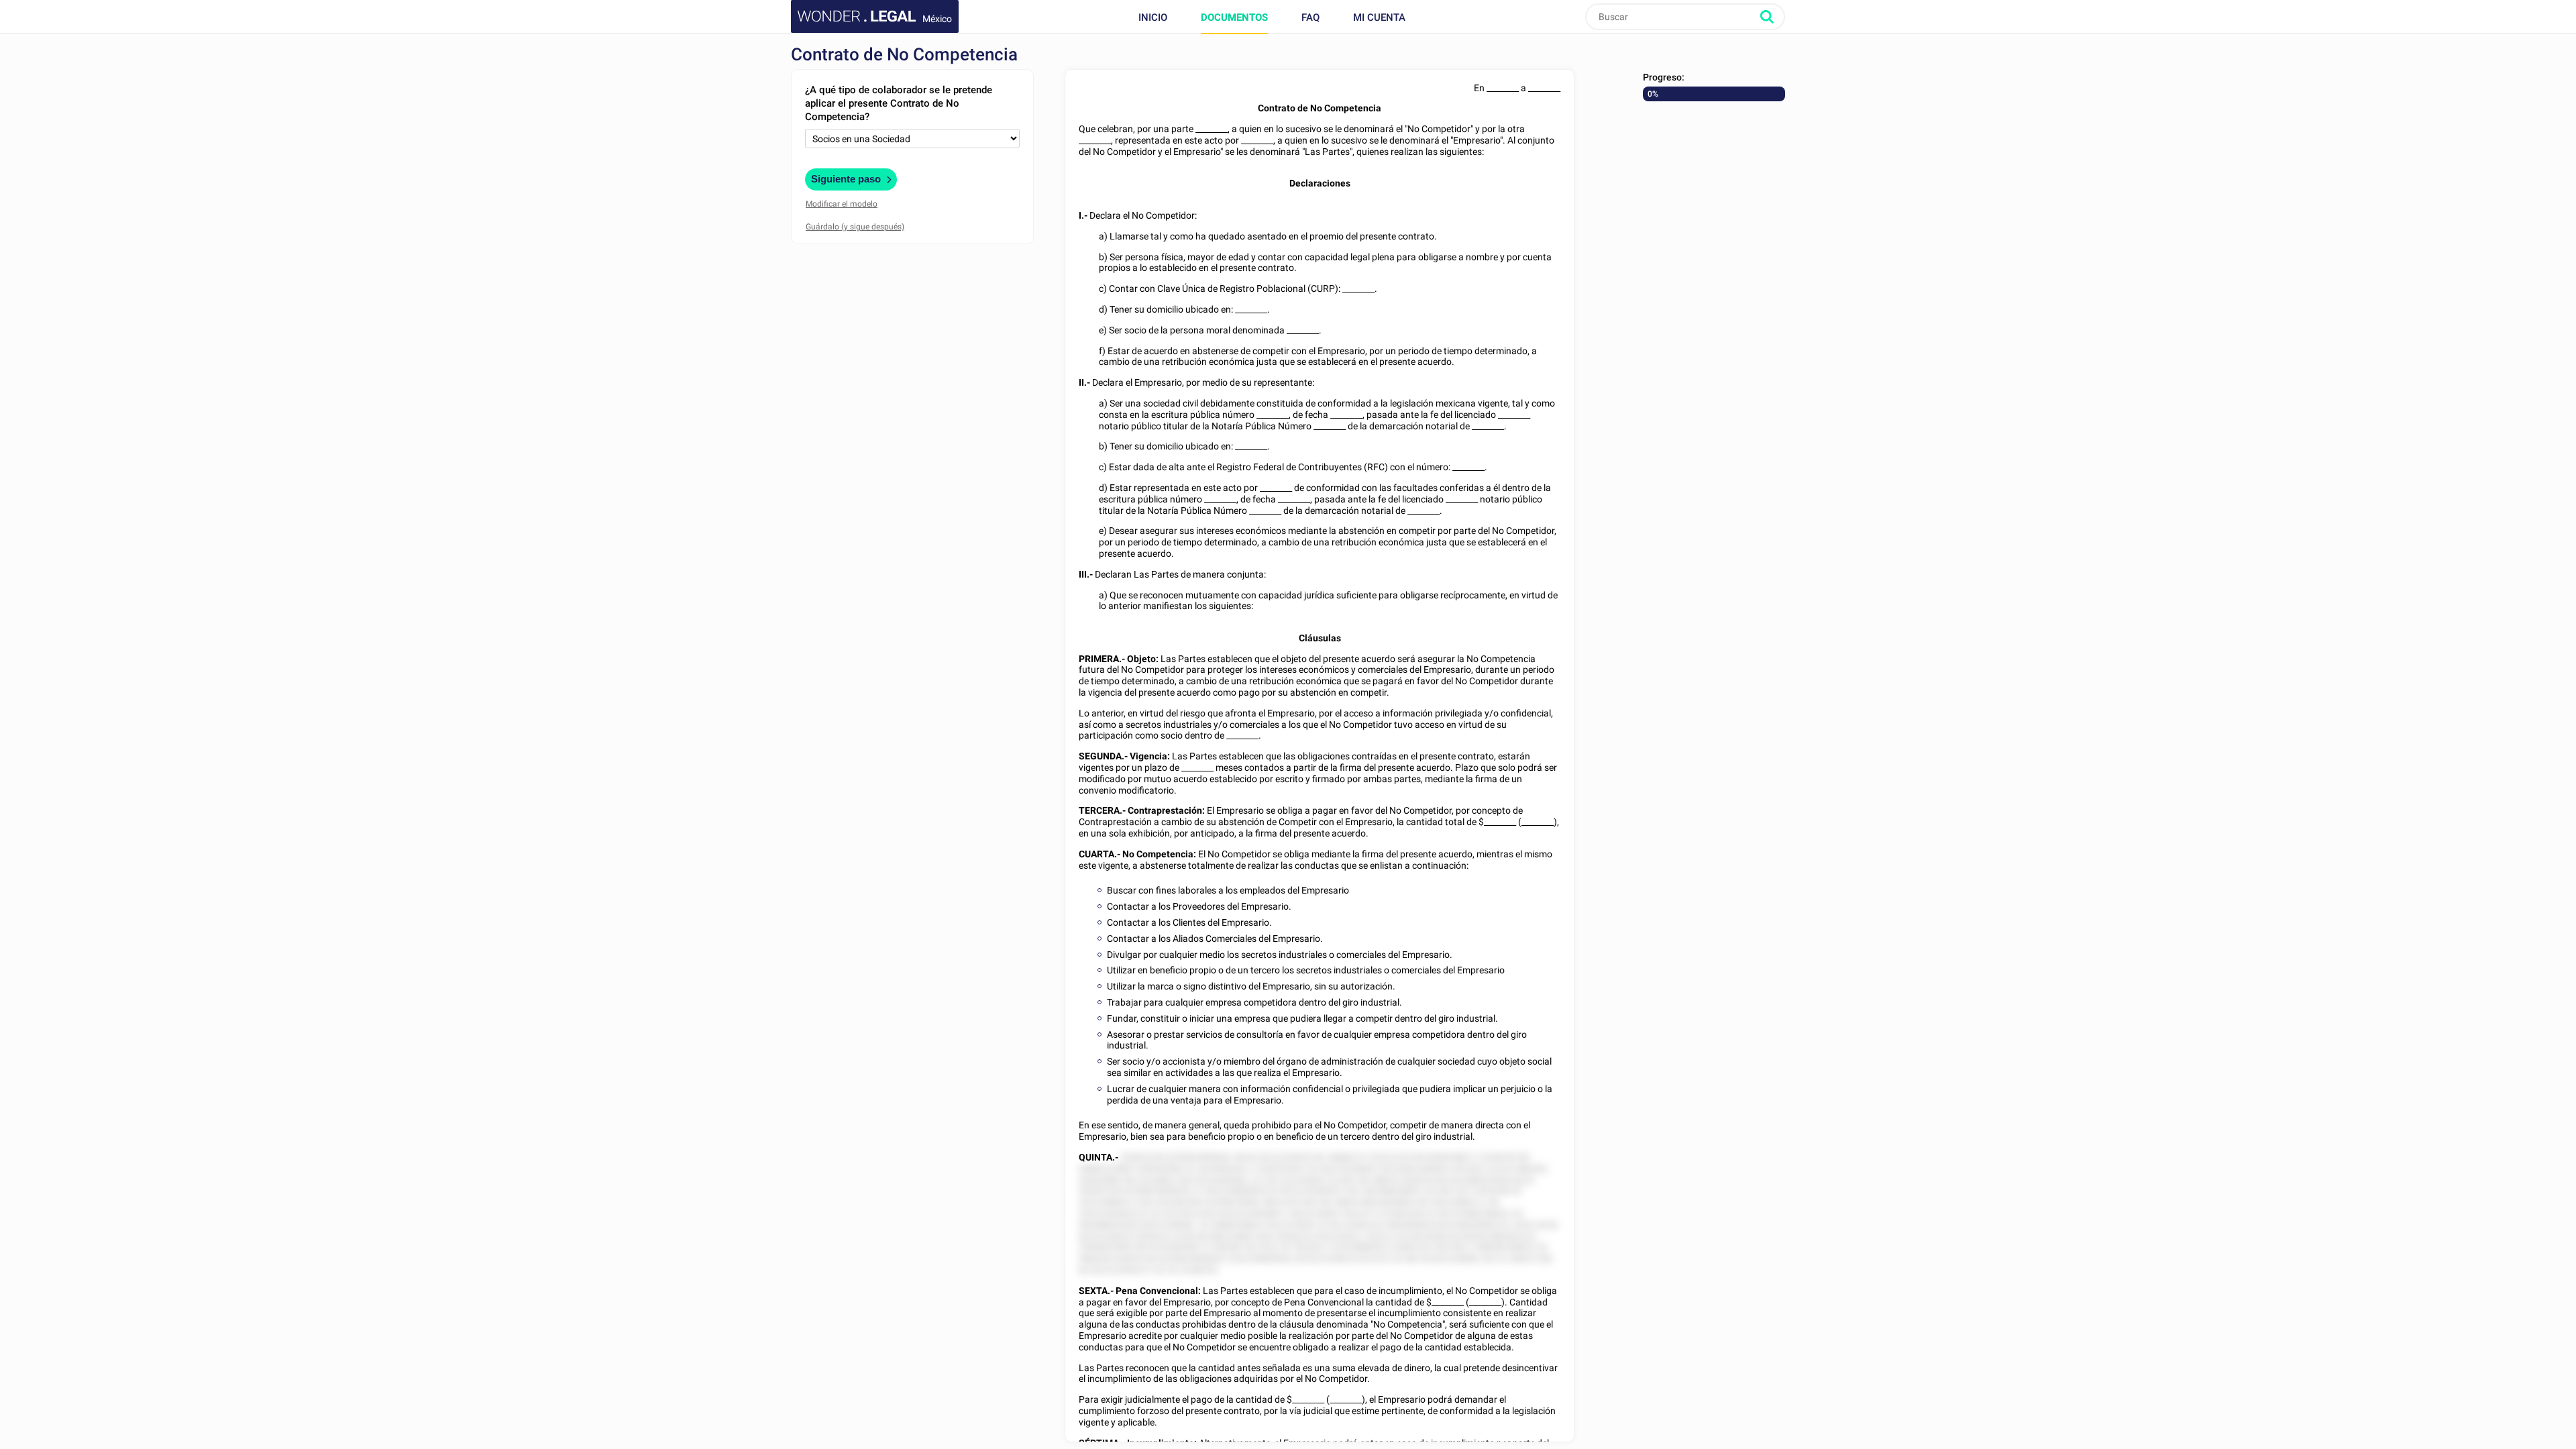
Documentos (1234, 17)
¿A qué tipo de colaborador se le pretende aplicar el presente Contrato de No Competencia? (899, 103)
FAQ (1310, 17)
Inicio (1153, 17)
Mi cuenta (1379, 17)
